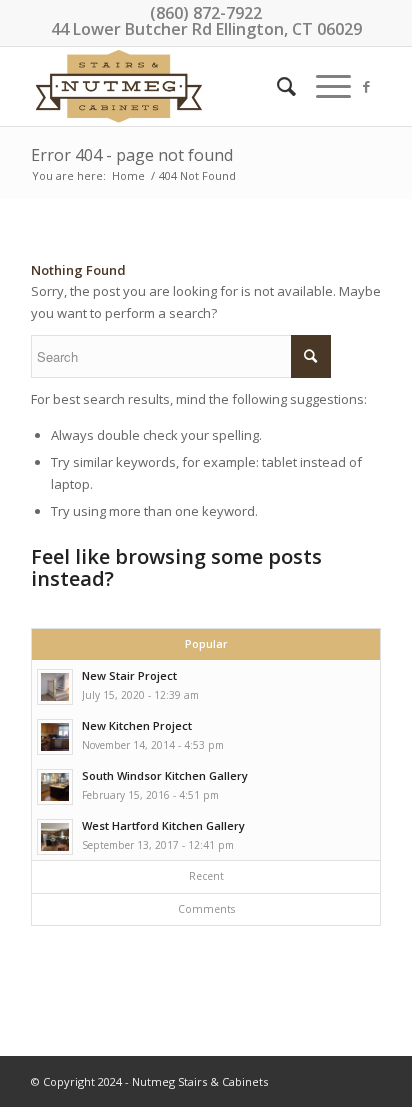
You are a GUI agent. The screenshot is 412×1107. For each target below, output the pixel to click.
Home (128, 175)
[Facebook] (366, 86)
